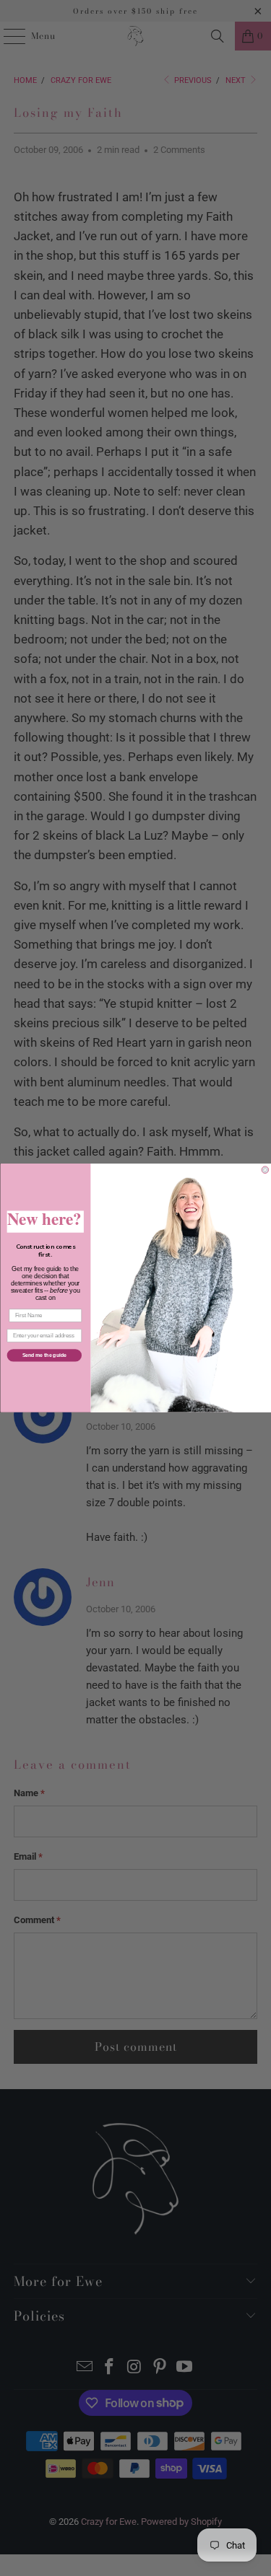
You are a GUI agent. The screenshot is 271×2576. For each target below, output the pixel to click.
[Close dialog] (265, 1170)
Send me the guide (44, 1355)
